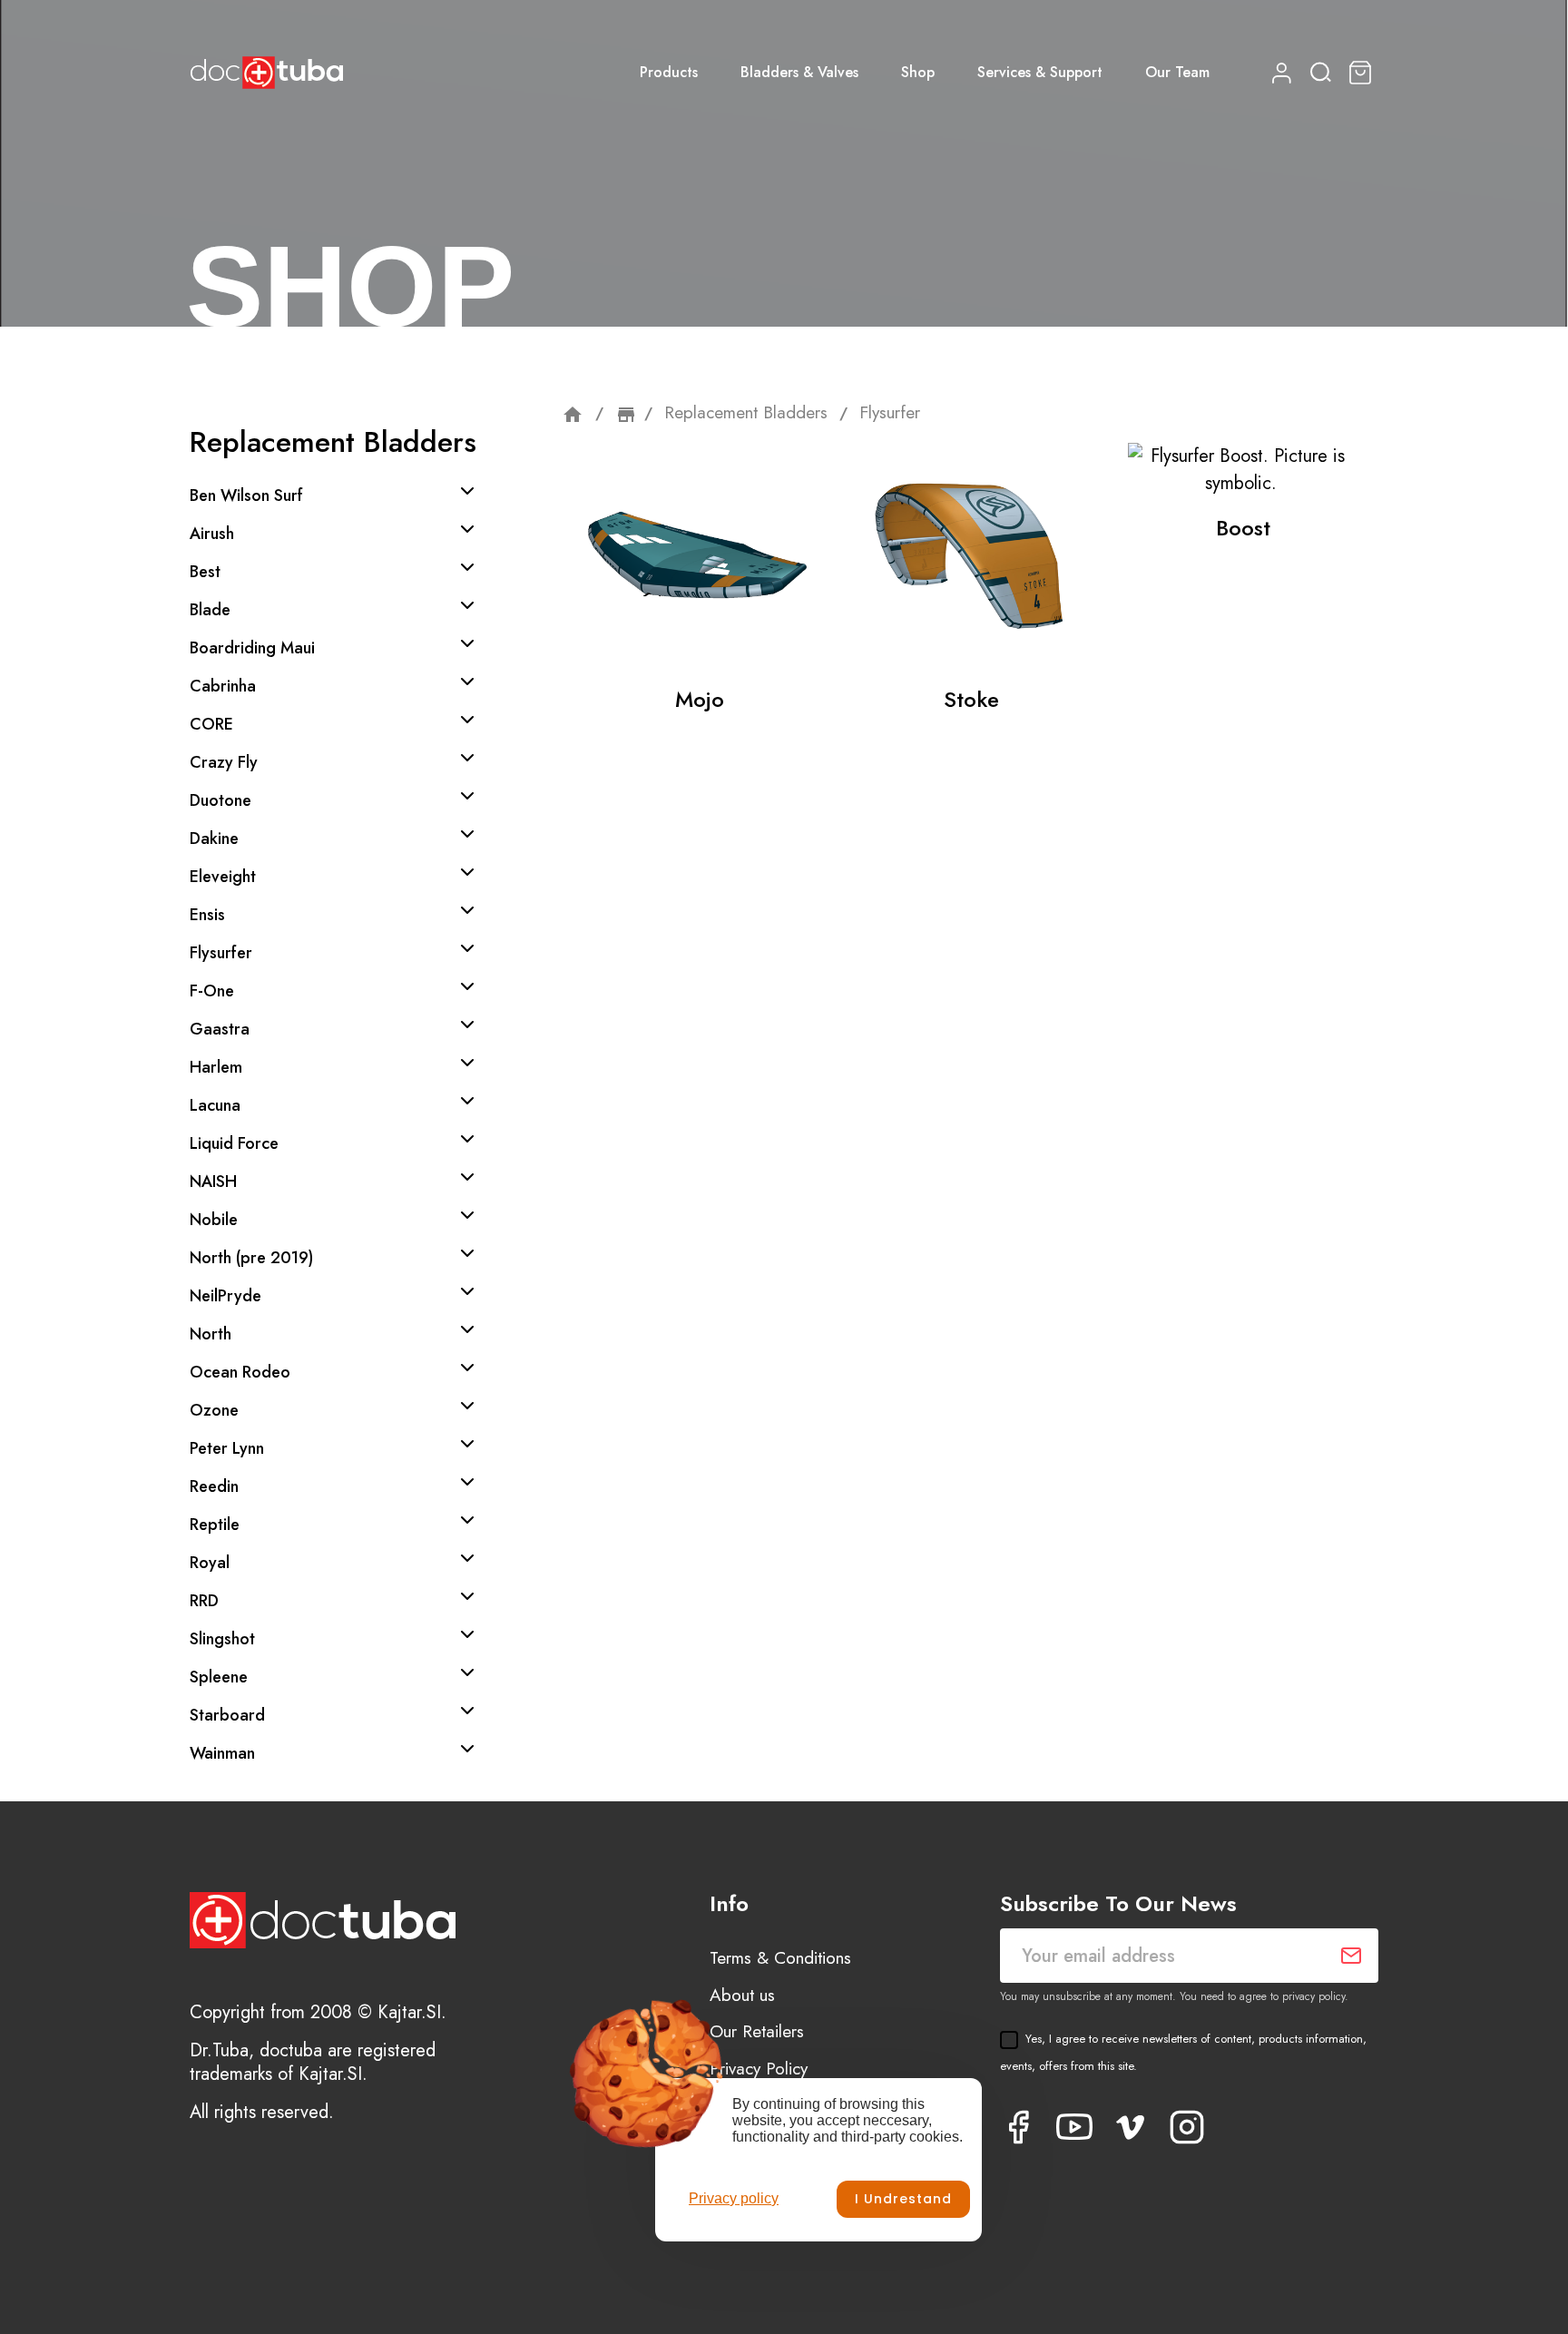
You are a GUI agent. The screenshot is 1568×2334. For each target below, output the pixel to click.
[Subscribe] (1351, 1956)
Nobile (214, 1220)
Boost (1243, 528)
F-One (212, 991)
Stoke (971, 699)
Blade (210, 610)
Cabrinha (223, 686)
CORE (211, 724)
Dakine (214, 838)
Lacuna (215, 1105)
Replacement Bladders (333, 442)
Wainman (222, 1753)
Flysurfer (221, 953)
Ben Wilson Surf (246, 495)
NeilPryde (225, 1296)
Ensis (207, 915)
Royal (210, 1563)
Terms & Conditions (780, 1958)
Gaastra (220, 1029)
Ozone (214, 1410)
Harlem (216, 1067)
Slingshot (222, 1639)
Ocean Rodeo (240, 1372)
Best (205, 572)
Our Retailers (757, 2031)
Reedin (214, 1486)
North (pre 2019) (251, 1258)
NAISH (213, 1182)
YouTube (1074, 2127)
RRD (204, 1601)
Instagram (1187, 2127)
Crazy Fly (224, 762)
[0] (1363, 73)
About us (742, 1995)
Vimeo (1131, 2127)
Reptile (215, 1525)
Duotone (220, 800)
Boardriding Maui (252, 648)
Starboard (227, 1715)
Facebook (1018, 2127)
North (211, 1334)
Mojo (700, 699)
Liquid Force (234, 1143)
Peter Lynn (227, 1448)
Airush (212, 534)
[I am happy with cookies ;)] (903, 2199)
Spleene (219, 1677)
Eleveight (223, 877)
